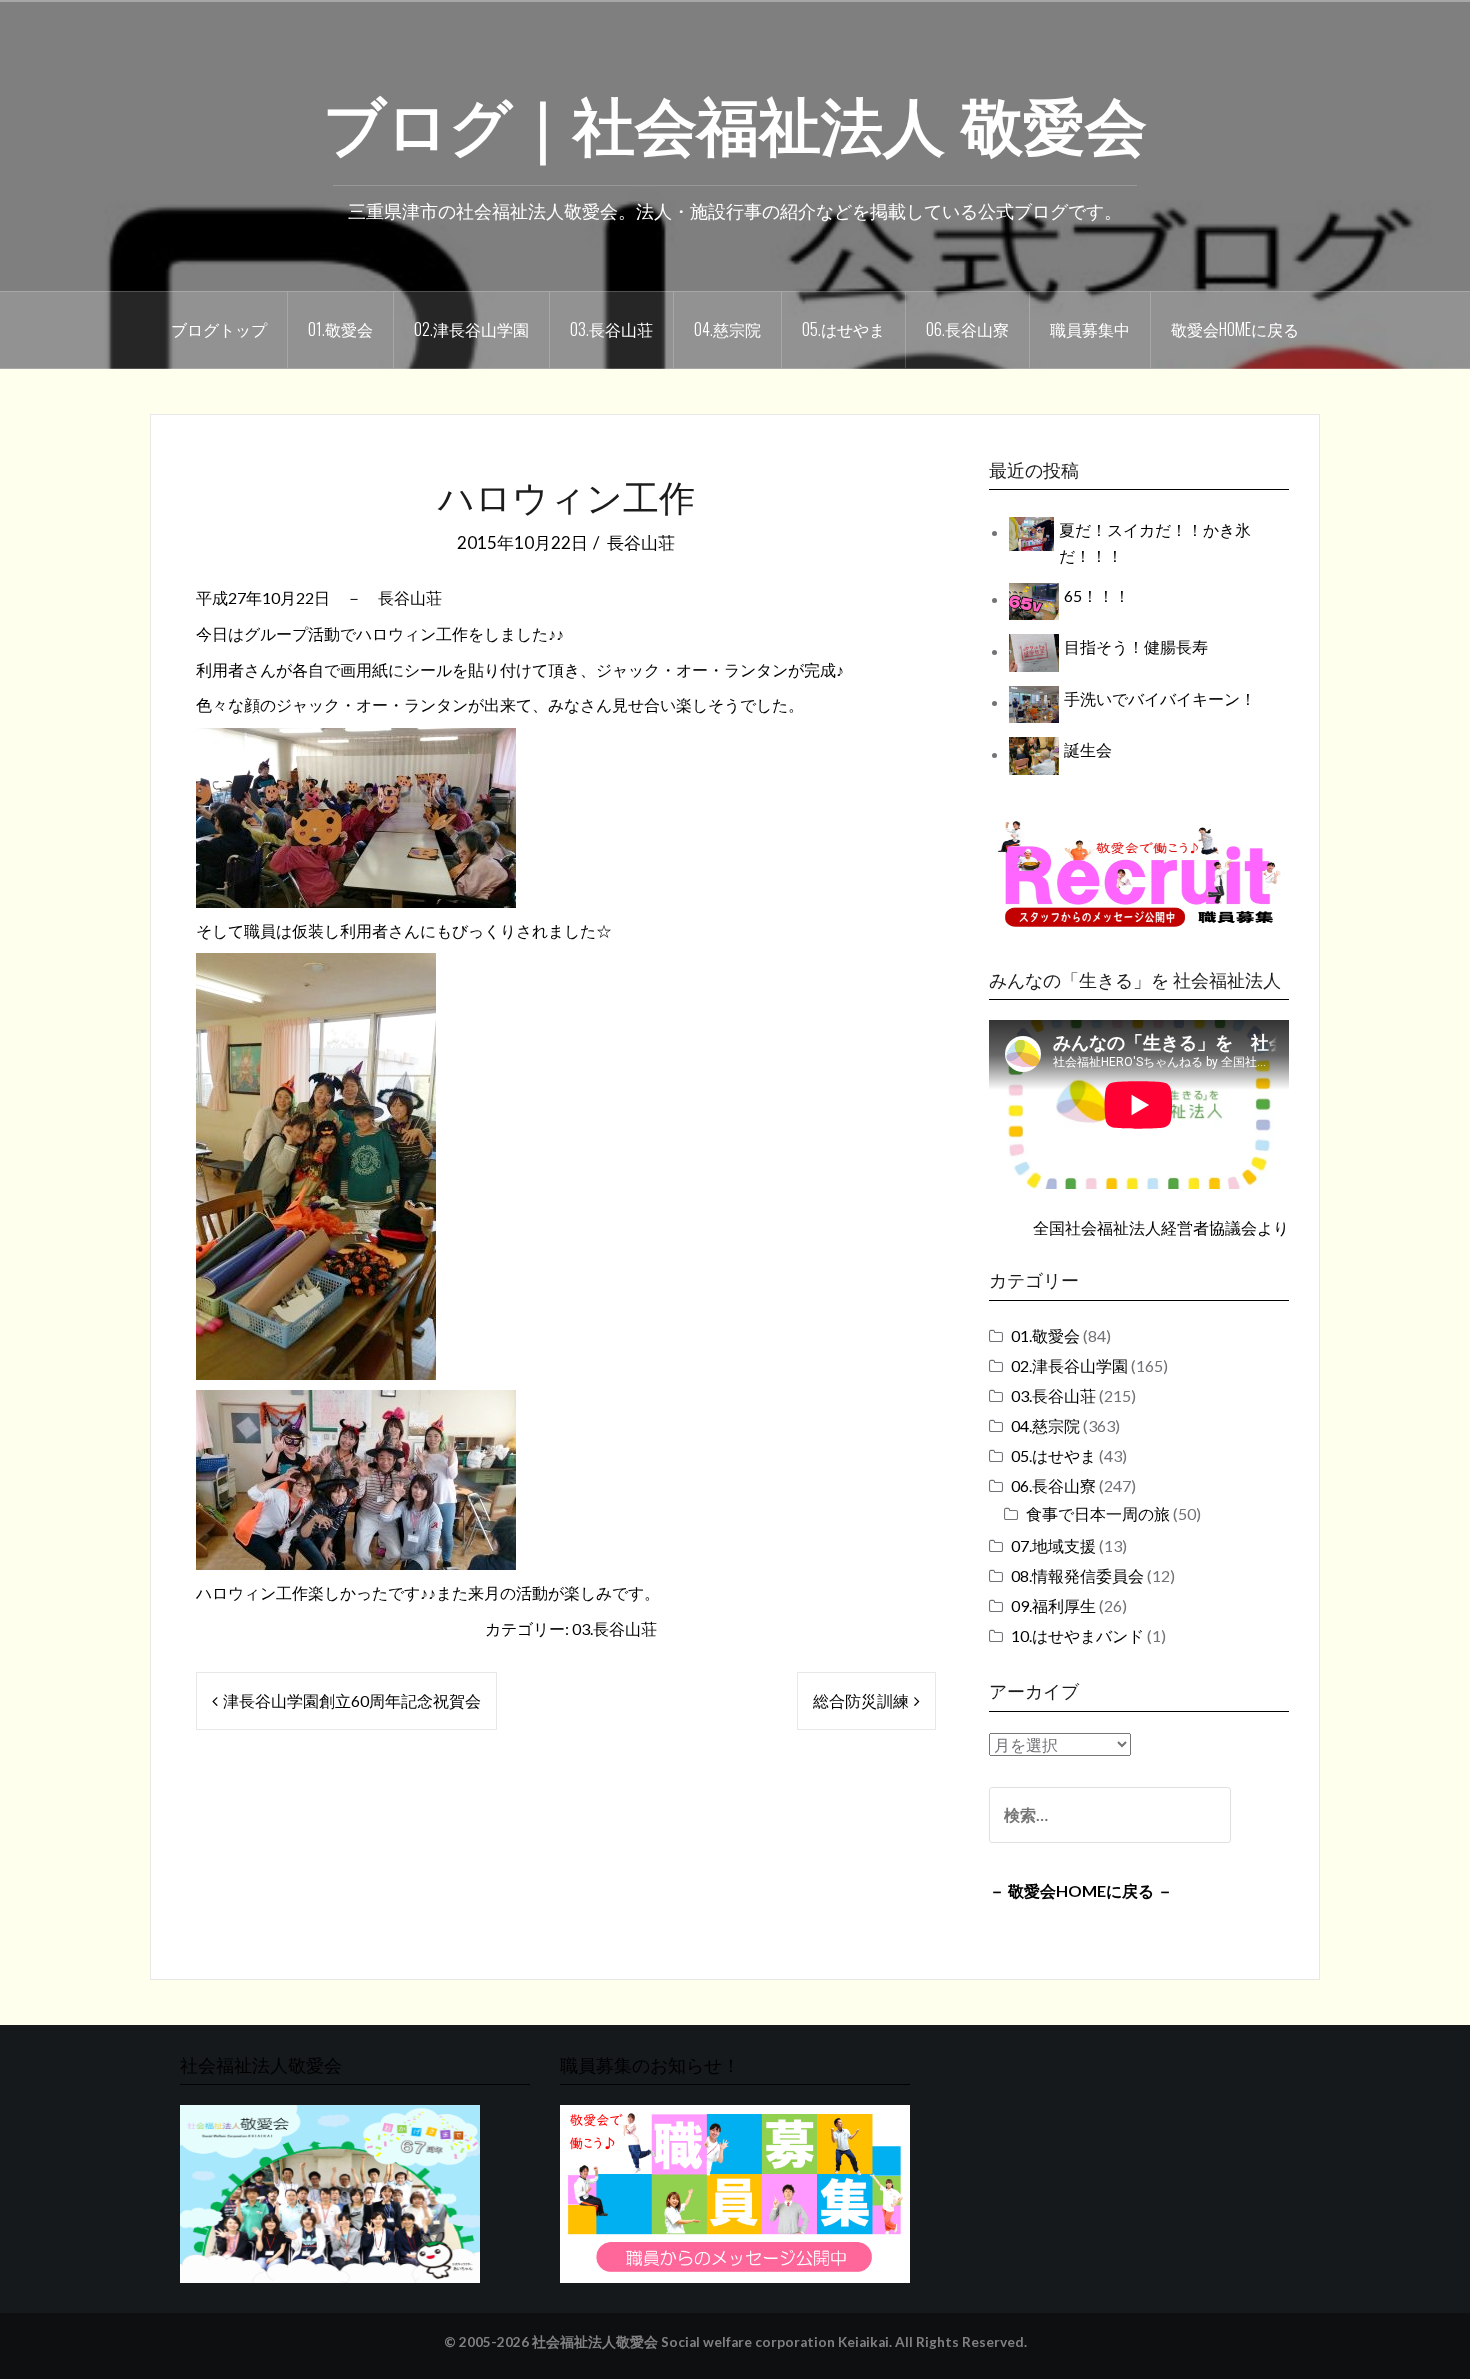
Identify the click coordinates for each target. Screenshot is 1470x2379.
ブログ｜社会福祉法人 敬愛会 (735, 121)
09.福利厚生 (1053, 1605)
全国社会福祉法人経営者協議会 (1145, 1227)
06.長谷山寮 (967, 329)
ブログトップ (219, 329)
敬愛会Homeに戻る (1235, 329)
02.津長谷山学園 (471, 329)
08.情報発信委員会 (1077, 1575)
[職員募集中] (1139, 873)
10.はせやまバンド (1077, 1635)
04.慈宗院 (727, 329)
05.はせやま (843, 329)
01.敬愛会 (340, 329)
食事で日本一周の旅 (1098, 1513)
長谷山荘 (641, 542)
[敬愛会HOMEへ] (330, 2192)
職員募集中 (1090, 329)
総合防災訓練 (861, 1700)
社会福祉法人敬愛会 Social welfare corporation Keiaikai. (712, 2342)
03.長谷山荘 (611, 329)
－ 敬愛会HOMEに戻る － (1081, 1890)
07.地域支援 (1053, 1545)
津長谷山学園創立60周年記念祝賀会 (352, 1700)
